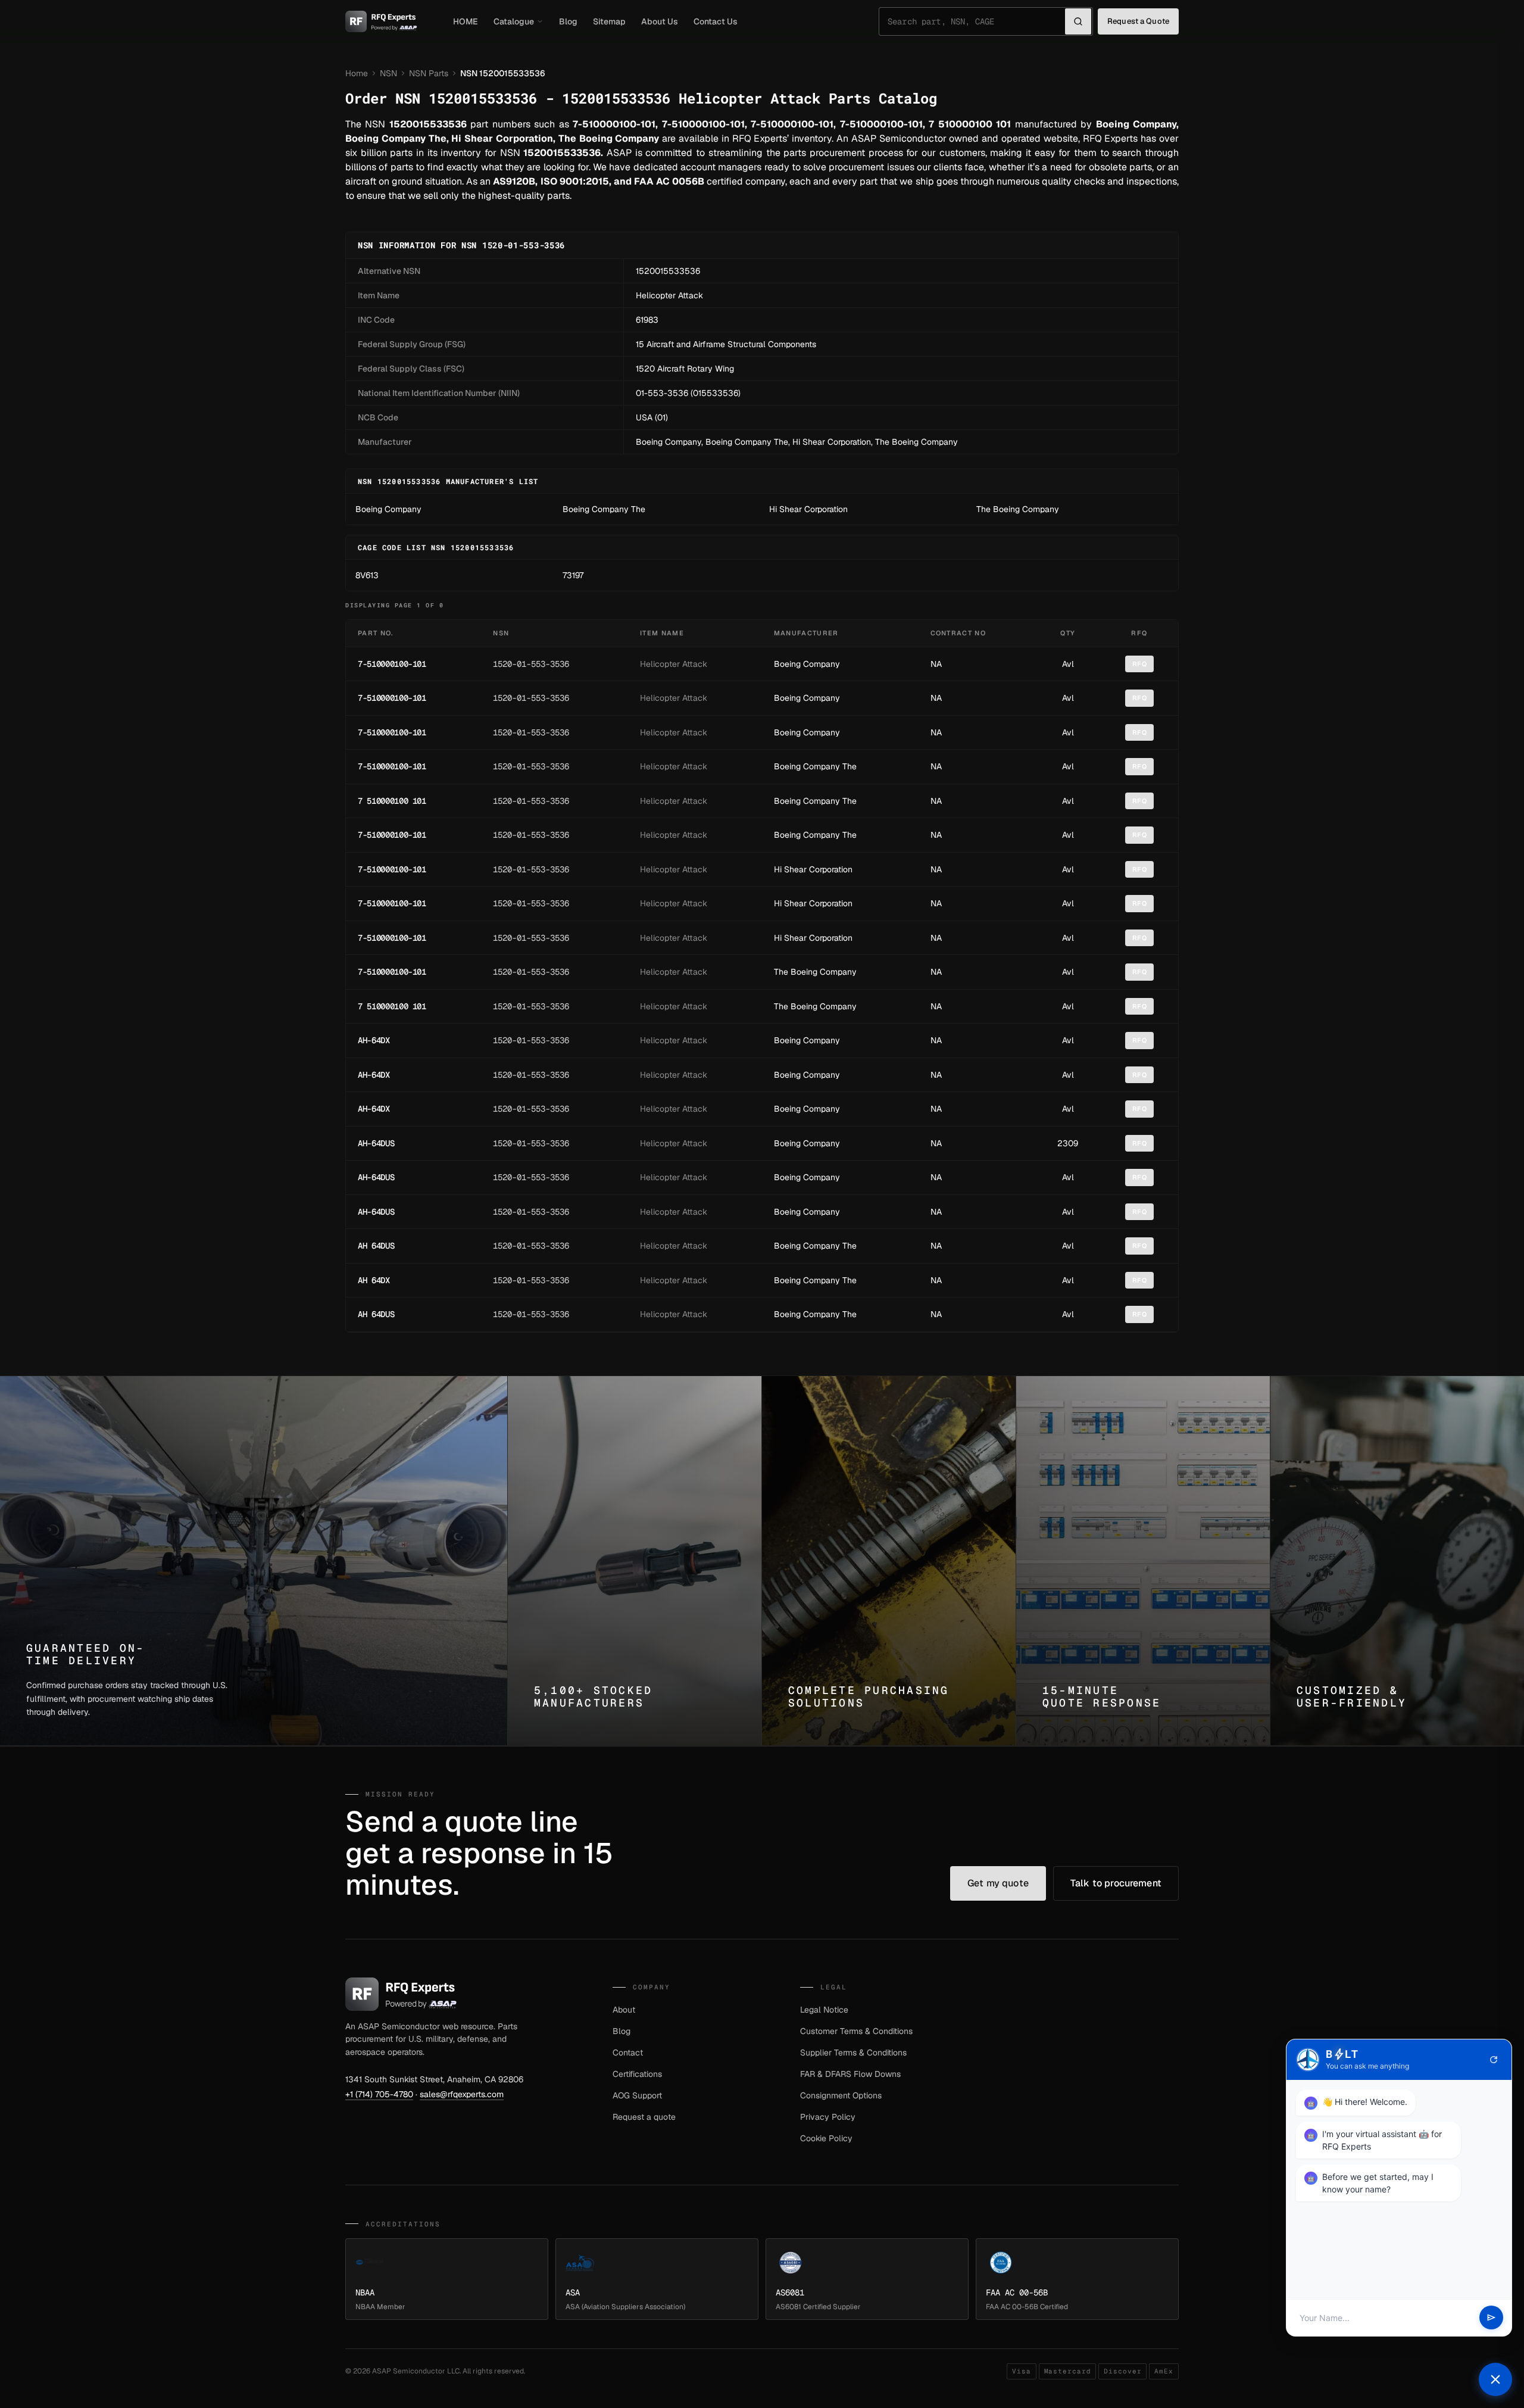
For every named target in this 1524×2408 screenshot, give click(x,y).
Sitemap (609, 21)
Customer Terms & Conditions (856, 2031)
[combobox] (976, 21)
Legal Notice (824, 2010)
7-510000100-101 (392, 664)
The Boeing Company (916, 442)
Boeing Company (669, 442)
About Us (660, 21)
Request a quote (644, 2117)
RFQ (1140, 664)
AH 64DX (374, 1280)
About (624, 2010)
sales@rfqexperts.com (462, 2094)
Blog (568, 21)
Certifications (637, 2074)
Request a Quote (1138, 21)
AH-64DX (374, 1040)
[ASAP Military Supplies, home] (381, 21)
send (1491, 2318)
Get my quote (998, 1883)
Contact (628, 2053)
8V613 (367, 575)
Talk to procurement (1116, 1883)
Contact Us (716, 21)
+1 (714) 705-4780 (379, 2094)
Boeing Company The (747, 442)
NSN (388, 73)
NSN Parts (429, 73)
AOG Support (637, 2095)
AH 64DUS (376, 1246)
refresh (1494, 2060)
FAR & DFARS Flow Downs (850, 2074)
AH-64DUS (376, 1143)
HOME (466, 21)
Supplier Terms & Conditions (853, 2053)
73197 (573, 575)
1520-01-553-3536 (531, 664)
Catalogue (514, 21)
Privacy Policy (828, 2117)
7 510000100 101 (392, 801)
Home (357, 73)
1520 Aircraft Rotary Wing (685, 369)
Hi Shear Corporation (832, 442)
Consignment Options (841, 2095)
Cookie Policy (826, 2138)
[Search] (1078, 21)
